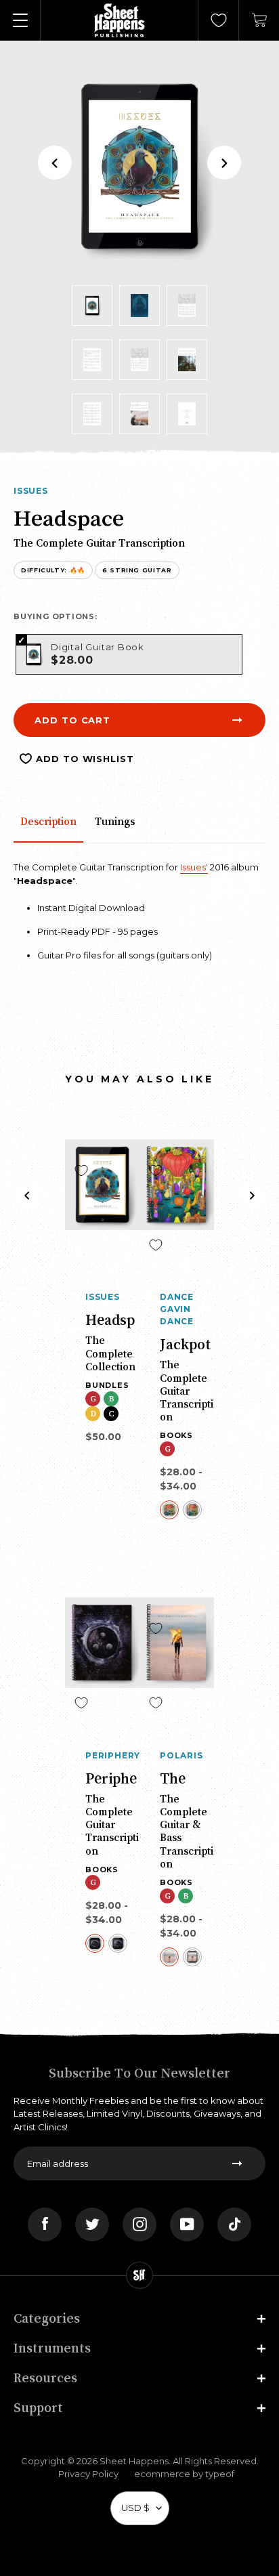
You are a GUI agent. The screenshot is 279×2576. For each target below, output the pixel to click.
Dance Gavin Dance (177, 1309)
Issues (31, 491)
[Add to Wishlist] (81, 1170)
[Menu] (20, 20)
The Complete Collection (110, 1353)
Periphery (112, 1755)
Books (176, 1435)
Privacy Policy (88, 2474)
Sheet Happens (134, 2461)
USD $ (135, 2508)
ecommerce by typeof (184, 2474)
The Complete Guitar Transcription (187, 1390)
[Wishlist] (219, 20)
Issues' (194, 867)
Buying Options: (56, 616)
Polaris (181, 1755)
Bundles (107, 1385)
